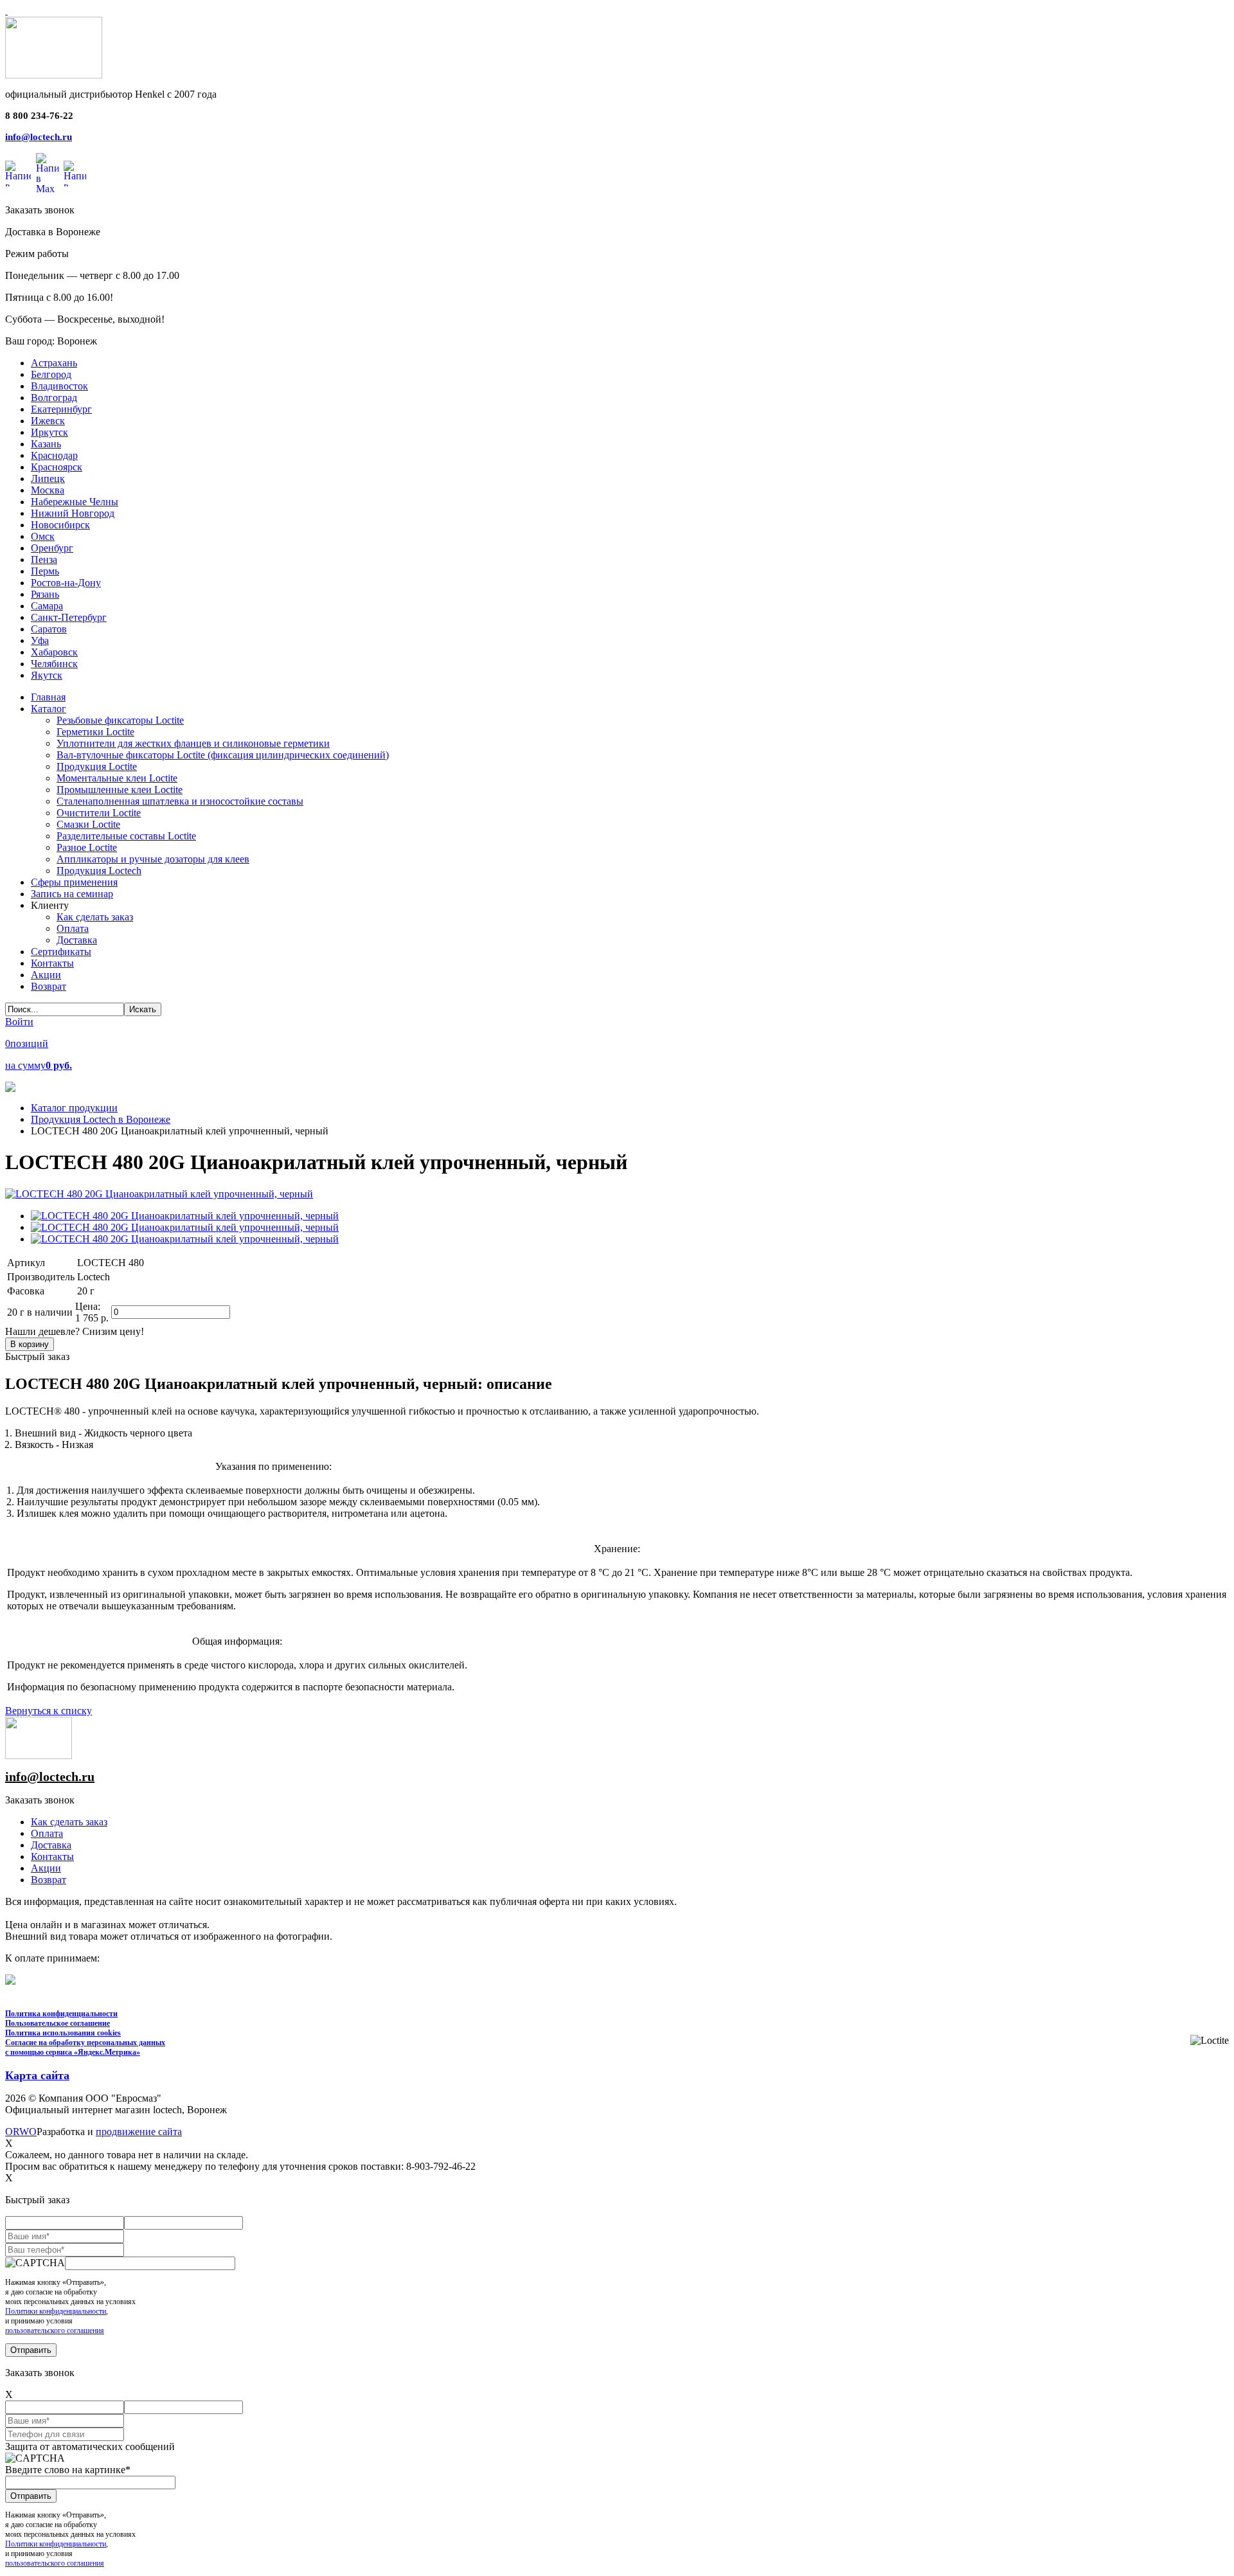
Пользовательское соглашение (58, 2023)
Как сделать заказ (69, 1822)
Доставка (51, 1845)
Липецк (48, 479)
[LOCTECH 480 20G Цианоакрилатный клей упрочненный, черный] (159, 1194)
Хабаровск (54, 652)
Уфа (40, 640)
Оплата (47, 1833)
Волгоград (54, 398)
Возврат (49, 1880)
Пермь (45, 571)
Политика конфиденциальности (61, 2014)
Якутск (47, 675)
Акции (46, 1868)
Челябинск (54, 664)
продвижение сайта (139, 2132)
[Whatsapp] (18, 174)
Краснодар (54, 455)
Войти (19, 1022)
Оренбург (52, 548)
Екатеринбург (61, 409)
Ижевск (48, 421)
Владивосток (59, 386)
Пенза (44, 559)
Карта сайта (37, 2075)
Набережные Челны (75, 502)
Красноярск (57, 467)
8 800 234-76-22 (39, 116)
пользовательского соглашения (55, 2330)
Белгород (51, 374)
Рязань (45, 594)
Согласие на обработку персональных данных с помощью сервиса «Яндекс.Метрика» (85, 2047)
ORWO (21, 2132)
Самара (47, 606)
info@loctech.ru (39, 137)
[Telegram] (75, 174)
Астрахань (54, 363)
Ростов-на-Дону (66, 583)
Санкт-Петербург (69, 617)
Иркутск (49, 432)
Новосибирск (60, 525)
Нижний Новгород (73, 513)
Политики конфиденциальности (56, 2311)
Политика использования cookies (63, 2033)
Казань (46, 444)
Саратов (49, 629)
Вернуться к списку (49, 1711)
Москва (48, 490)
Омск (43, 536)
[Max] (47, 174)
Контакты (52, 1856)
